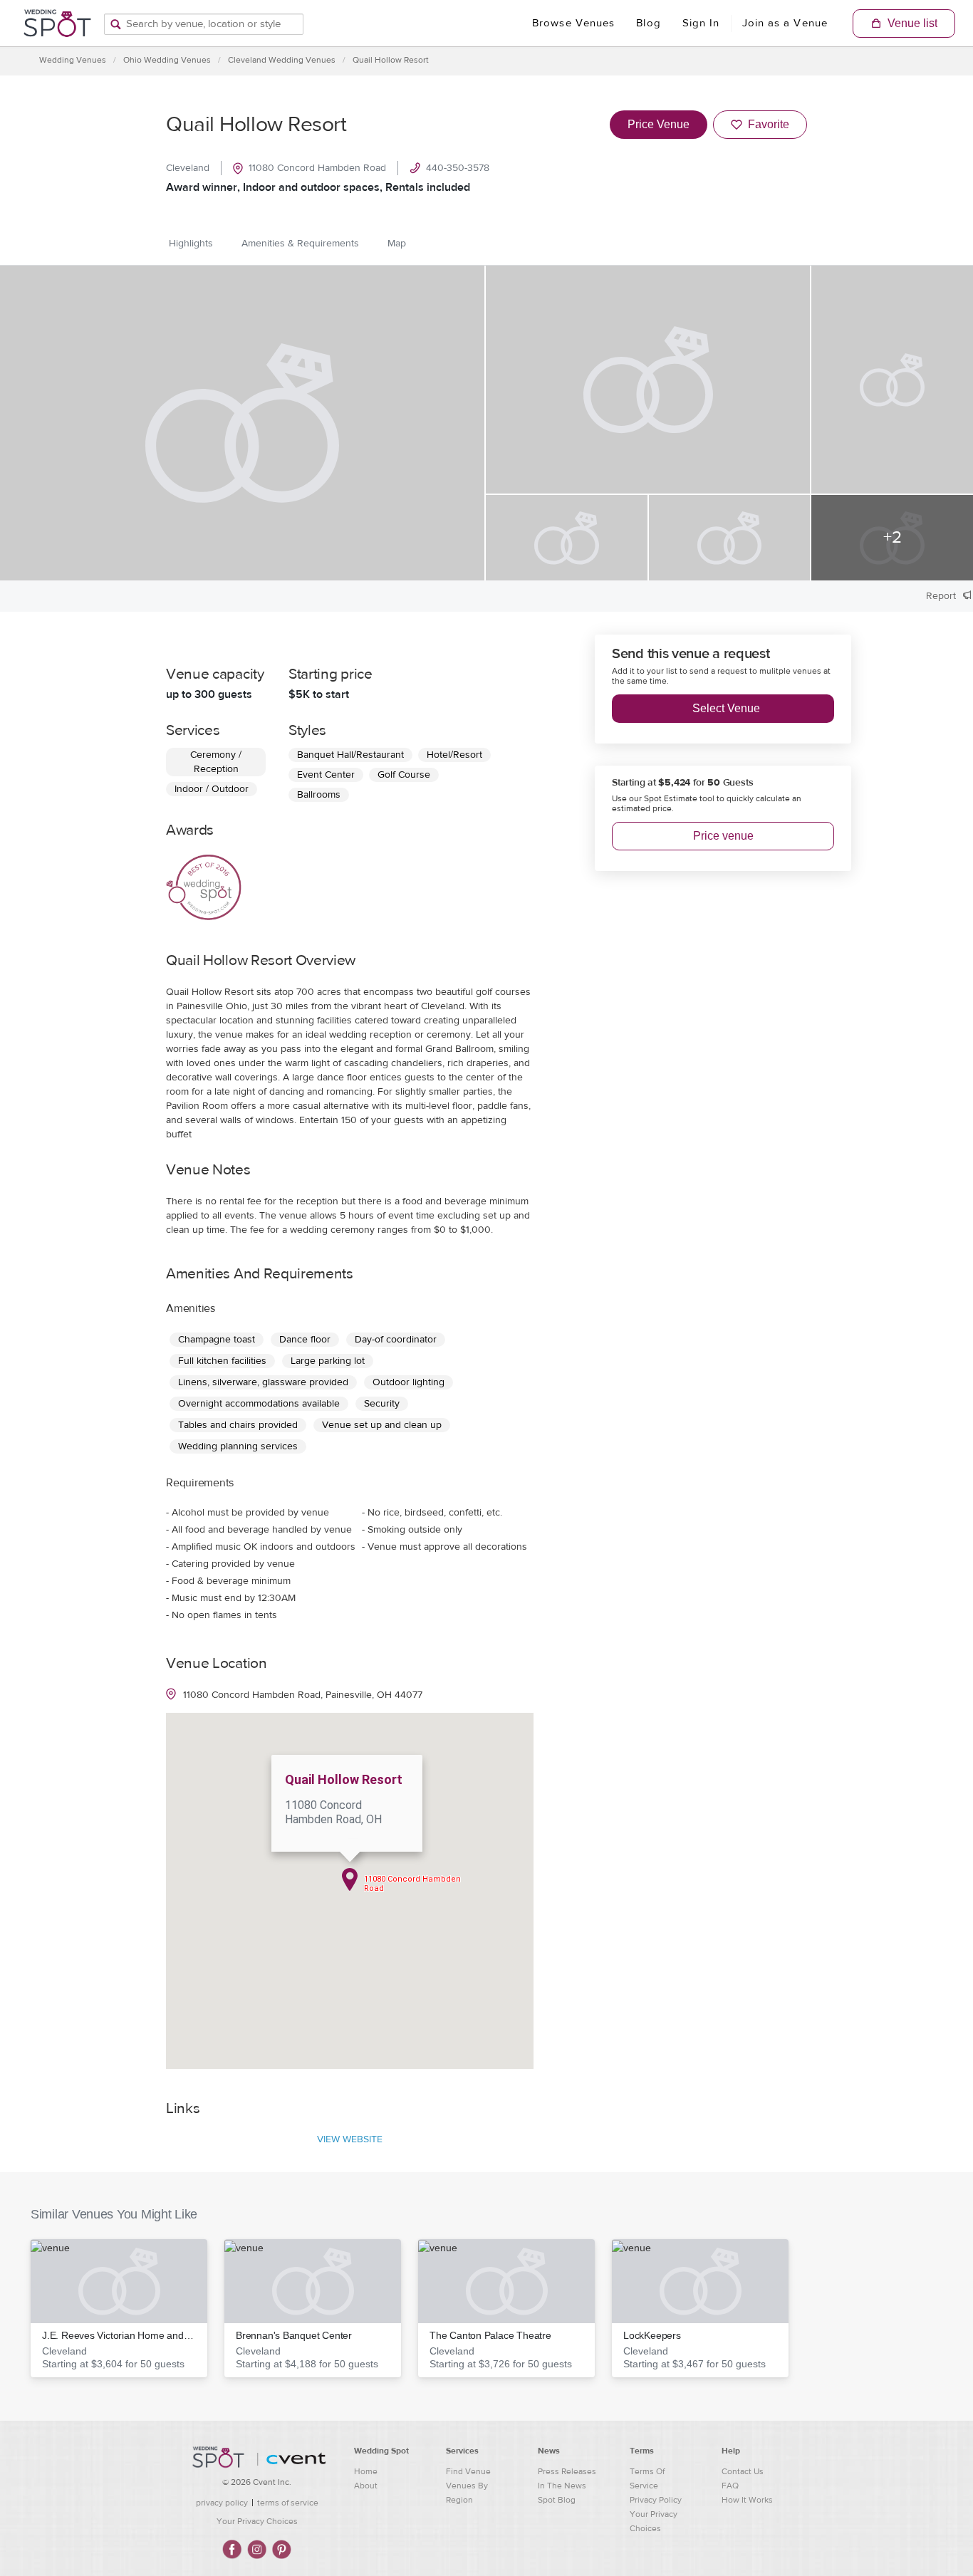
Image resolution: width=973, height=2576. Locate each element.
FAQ (730, 2486)
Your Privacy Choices (257, 2521)
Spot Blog (557, 2500)
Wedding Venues (73, 60)
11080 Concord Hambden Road (317, 168)
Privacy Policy (656, 2500)
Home (366, 2471)
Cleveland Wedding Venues (282, 60)
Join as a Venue (785, 23)
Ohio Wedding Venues (167, 60)
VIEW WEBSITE (350, 2139)
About (366, 2486)
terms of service (288, 2503)
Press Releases (567, 2471)
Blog (648, 23)
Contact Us (743, 2471)
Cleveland (188, 168)
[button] (119, 2308)
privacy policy (222, 2503)
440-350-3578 (458, 168)
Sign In (701, 23)
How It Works (747, 2500)
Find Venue (468, 2471)
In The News (562, 2486)
